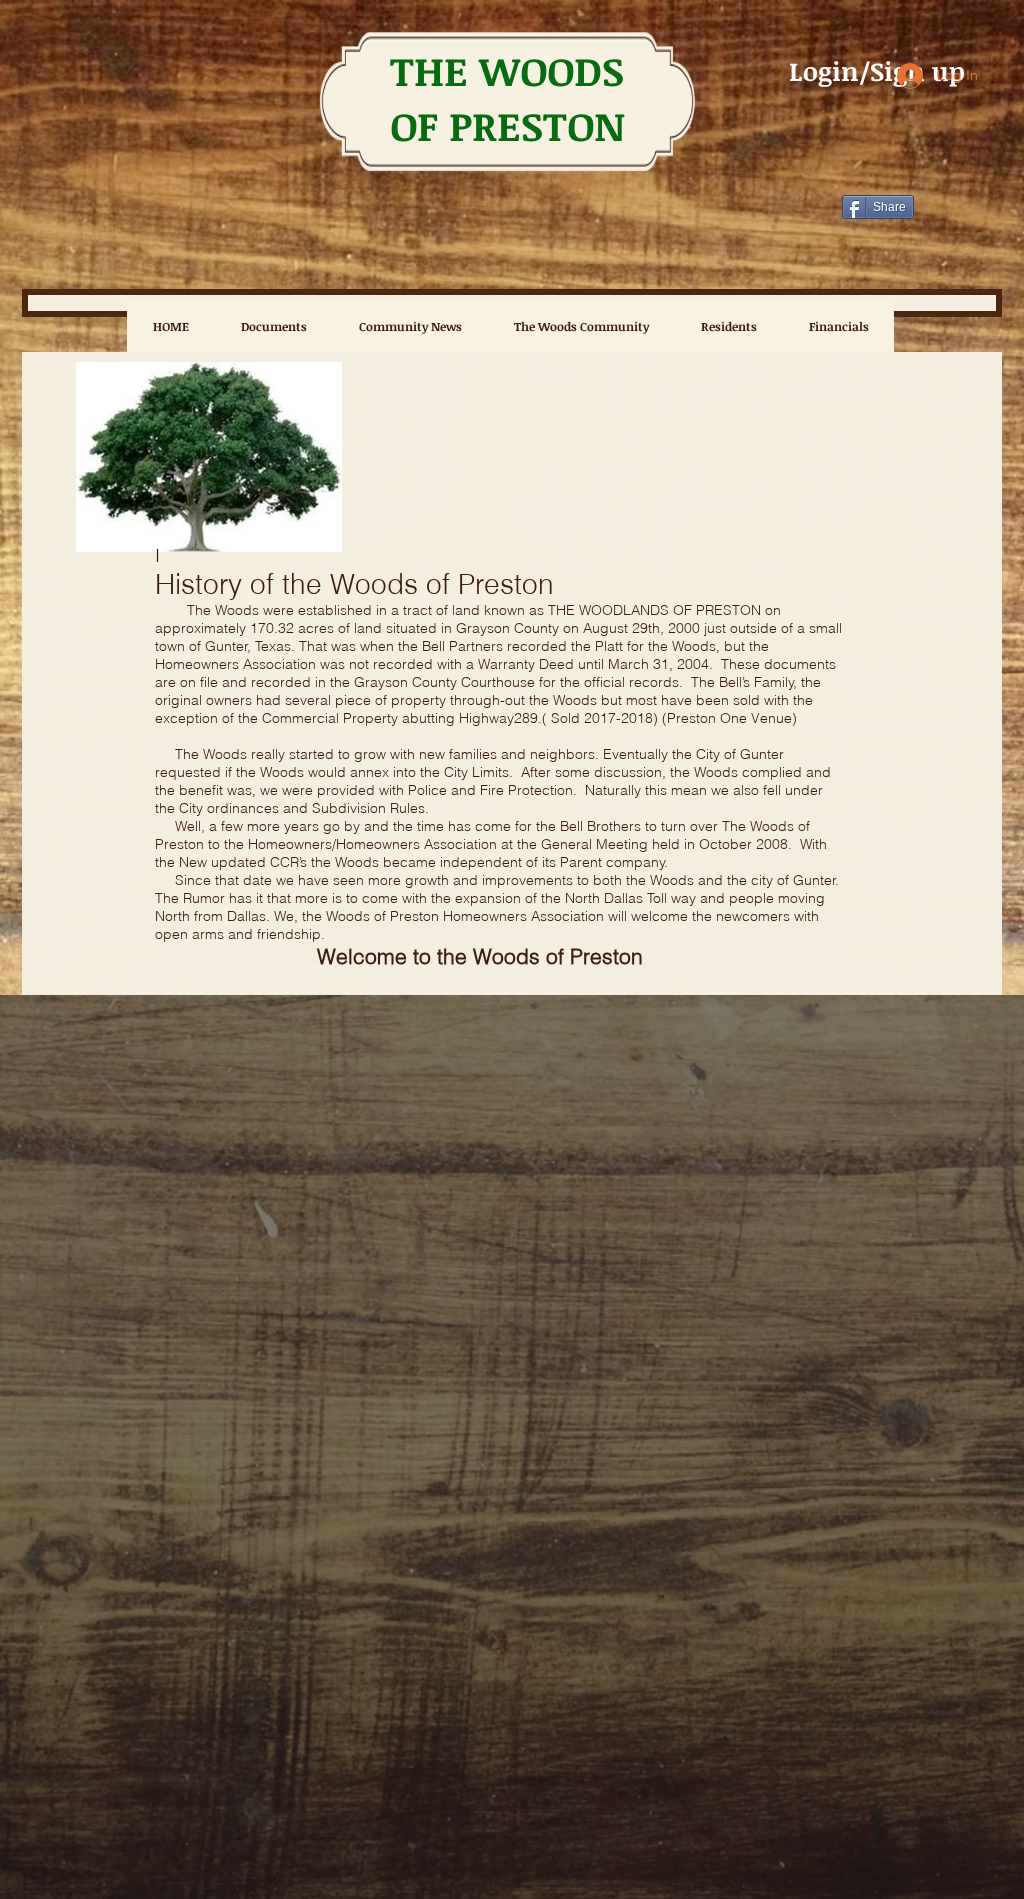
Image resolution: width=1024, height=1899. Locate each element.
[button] (580, 326)
